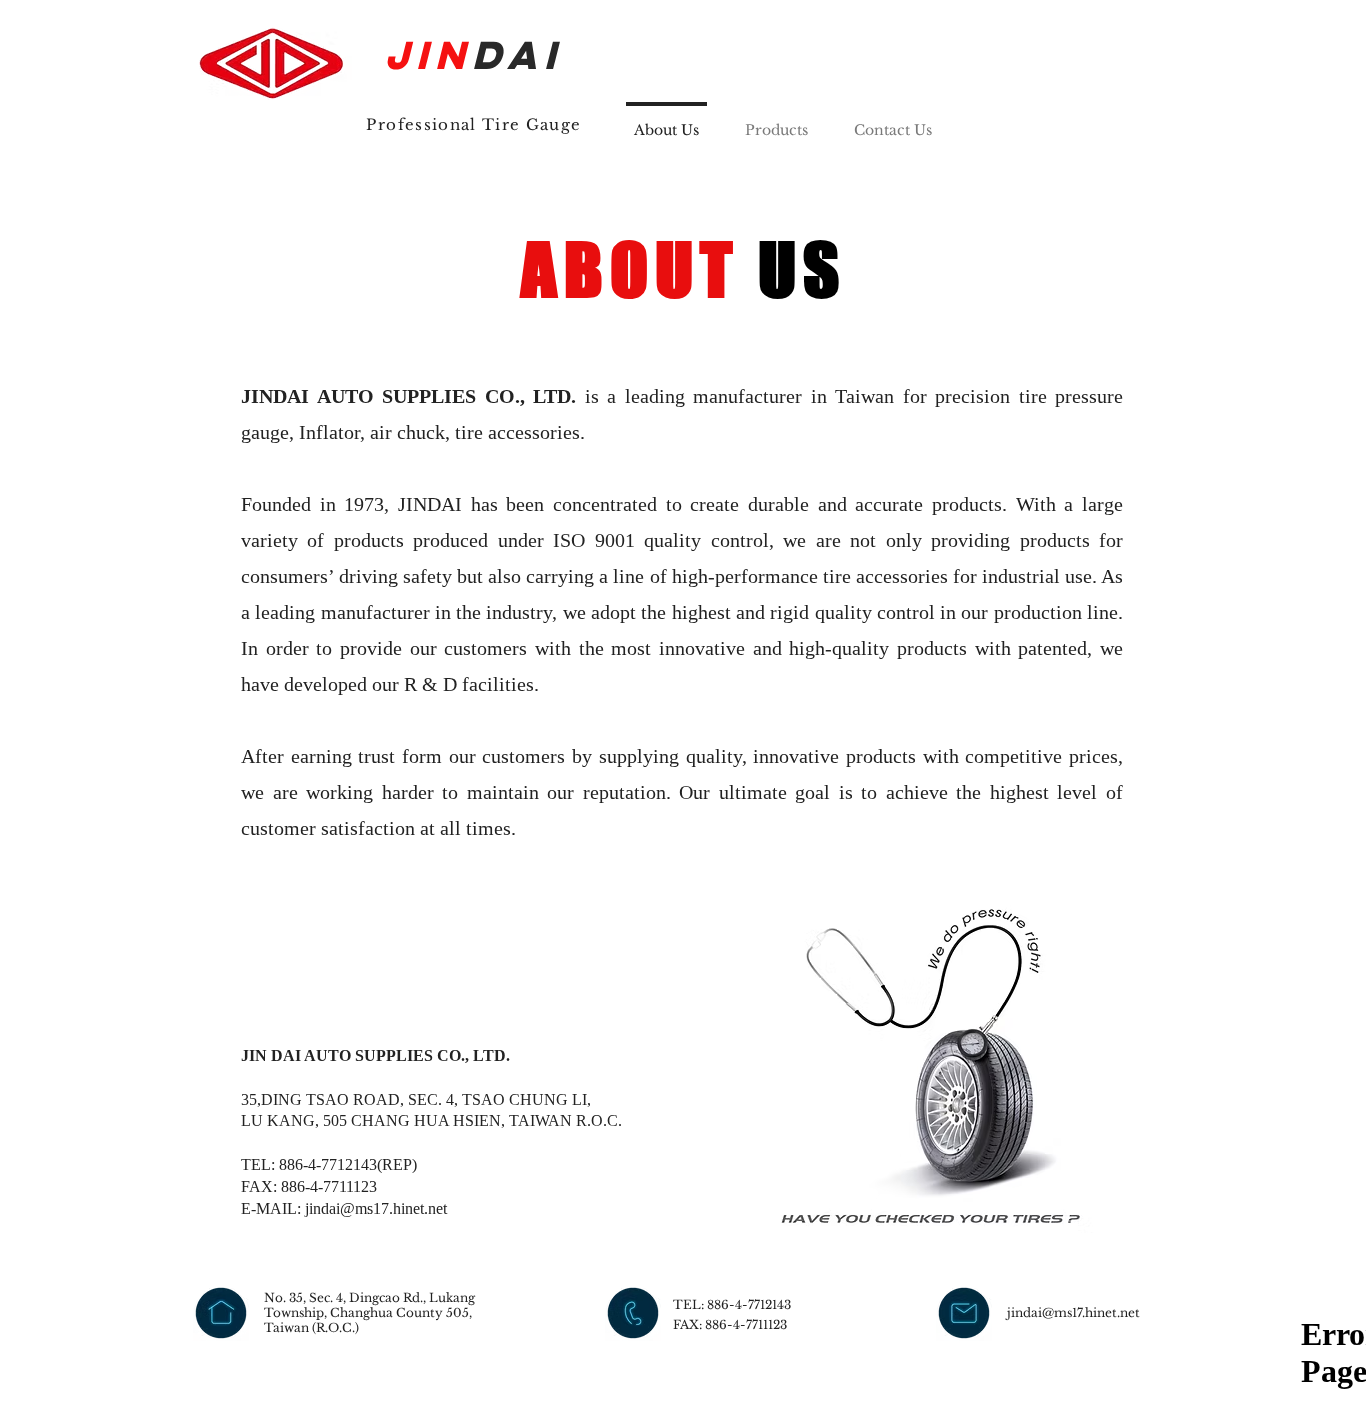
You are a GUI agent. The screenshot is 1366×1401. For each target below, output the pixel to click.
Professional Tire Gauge (473, 124)
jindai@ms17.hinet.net (376, 1208)
